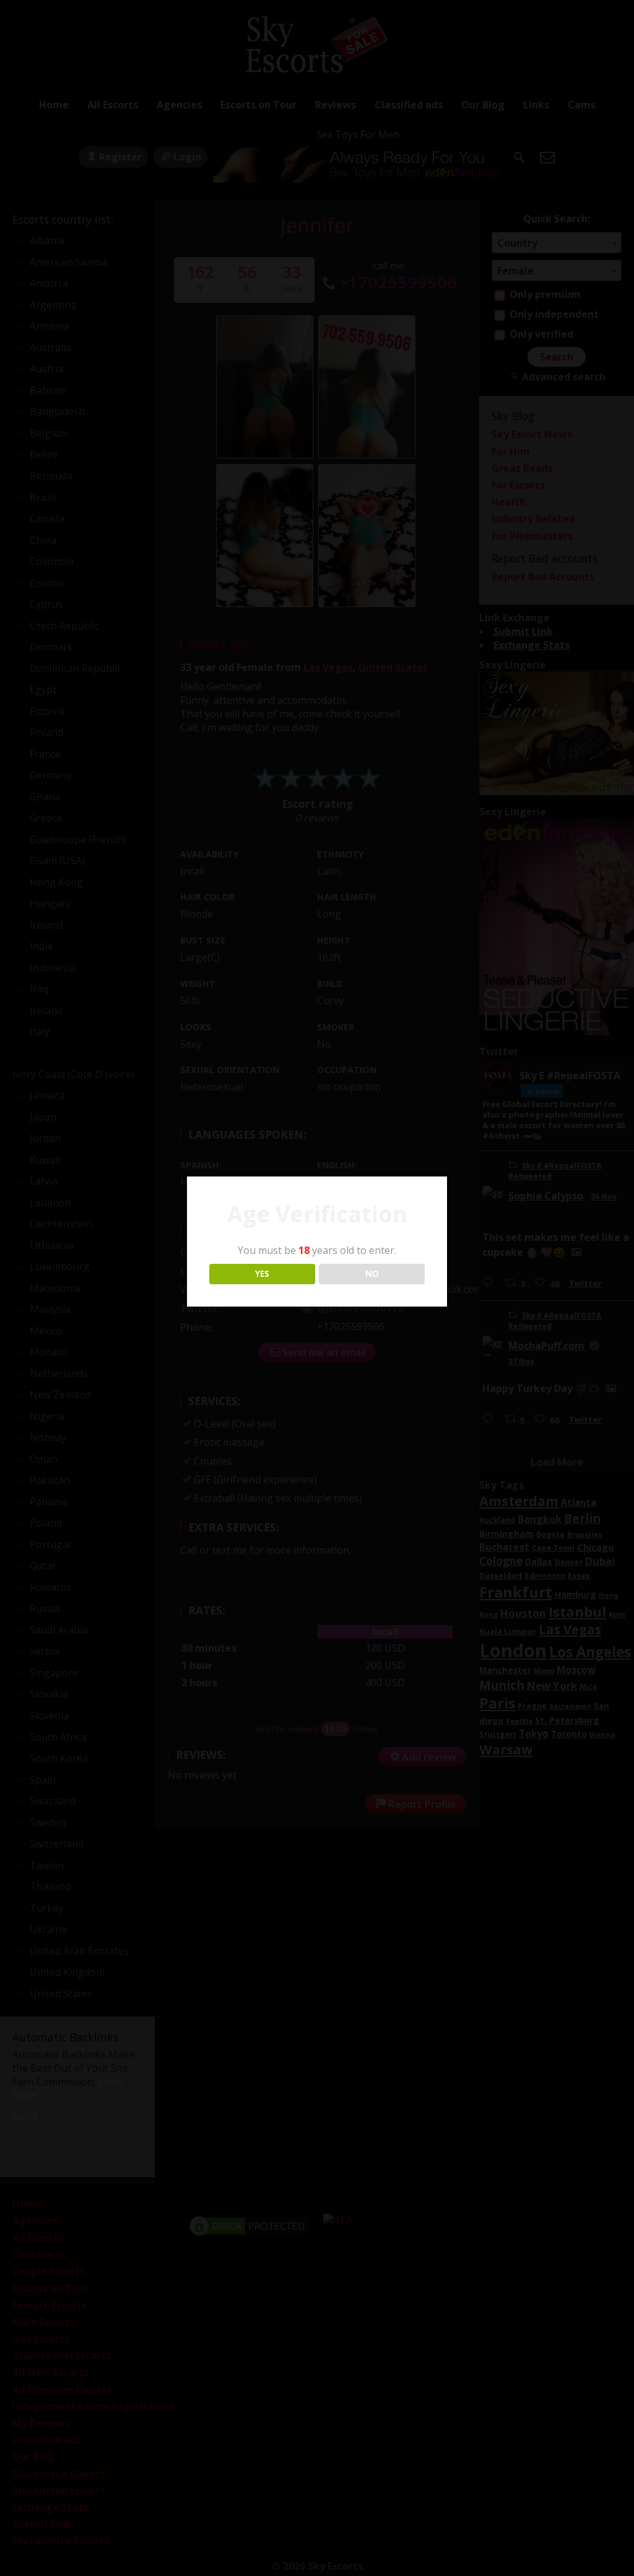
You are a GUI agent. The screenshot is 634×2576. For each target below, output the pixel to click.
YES (262, 1274)
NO (372, 1274)
